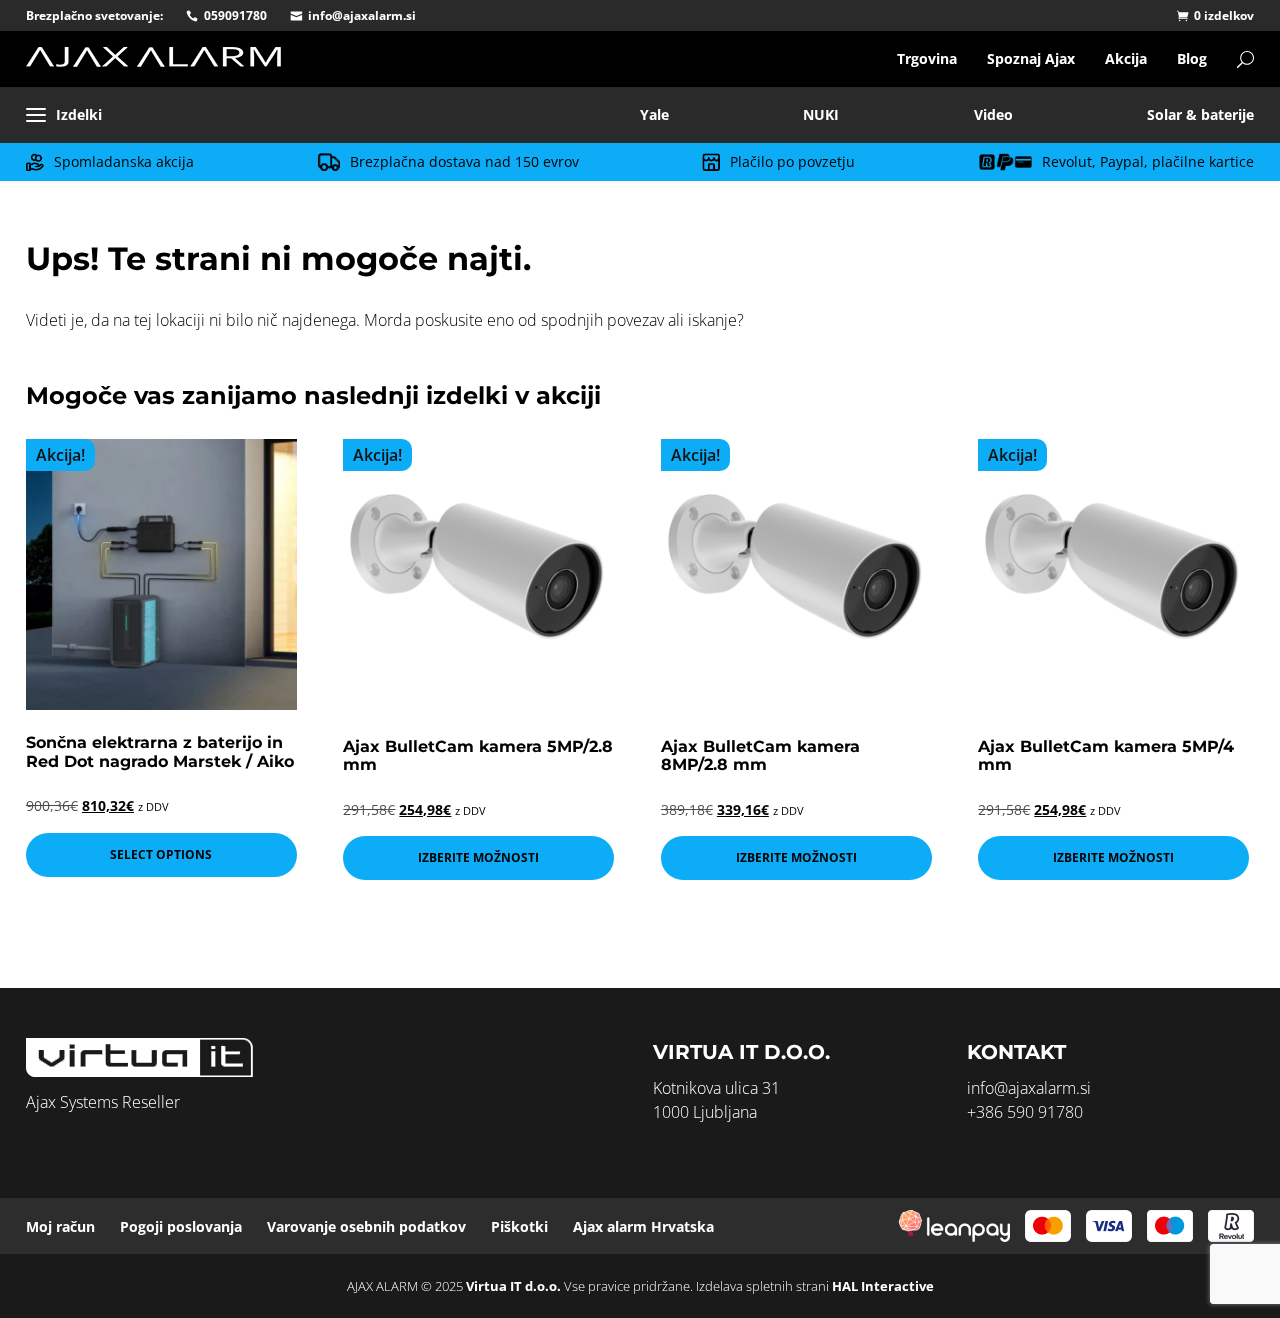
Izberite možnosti (478, 857)
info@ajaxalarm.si (362, 15)
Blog (1192, 58)
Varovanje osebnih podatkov (366, 1226)
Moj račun (60, 1226)
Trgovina (927, 58)
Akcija (1126, 58)
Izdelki (79, 114)
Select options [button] (161, 854)
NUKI (821, 114)
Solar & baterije (1200, 114)
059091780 (235, 15)
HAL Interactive (883, 1286)
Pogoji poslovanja (181, 1226)
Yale (654, 114)
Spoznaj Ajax (1031, 58)
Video (993, 114)
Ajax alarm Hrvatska (643, 1226)
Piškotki (519, 1226)
